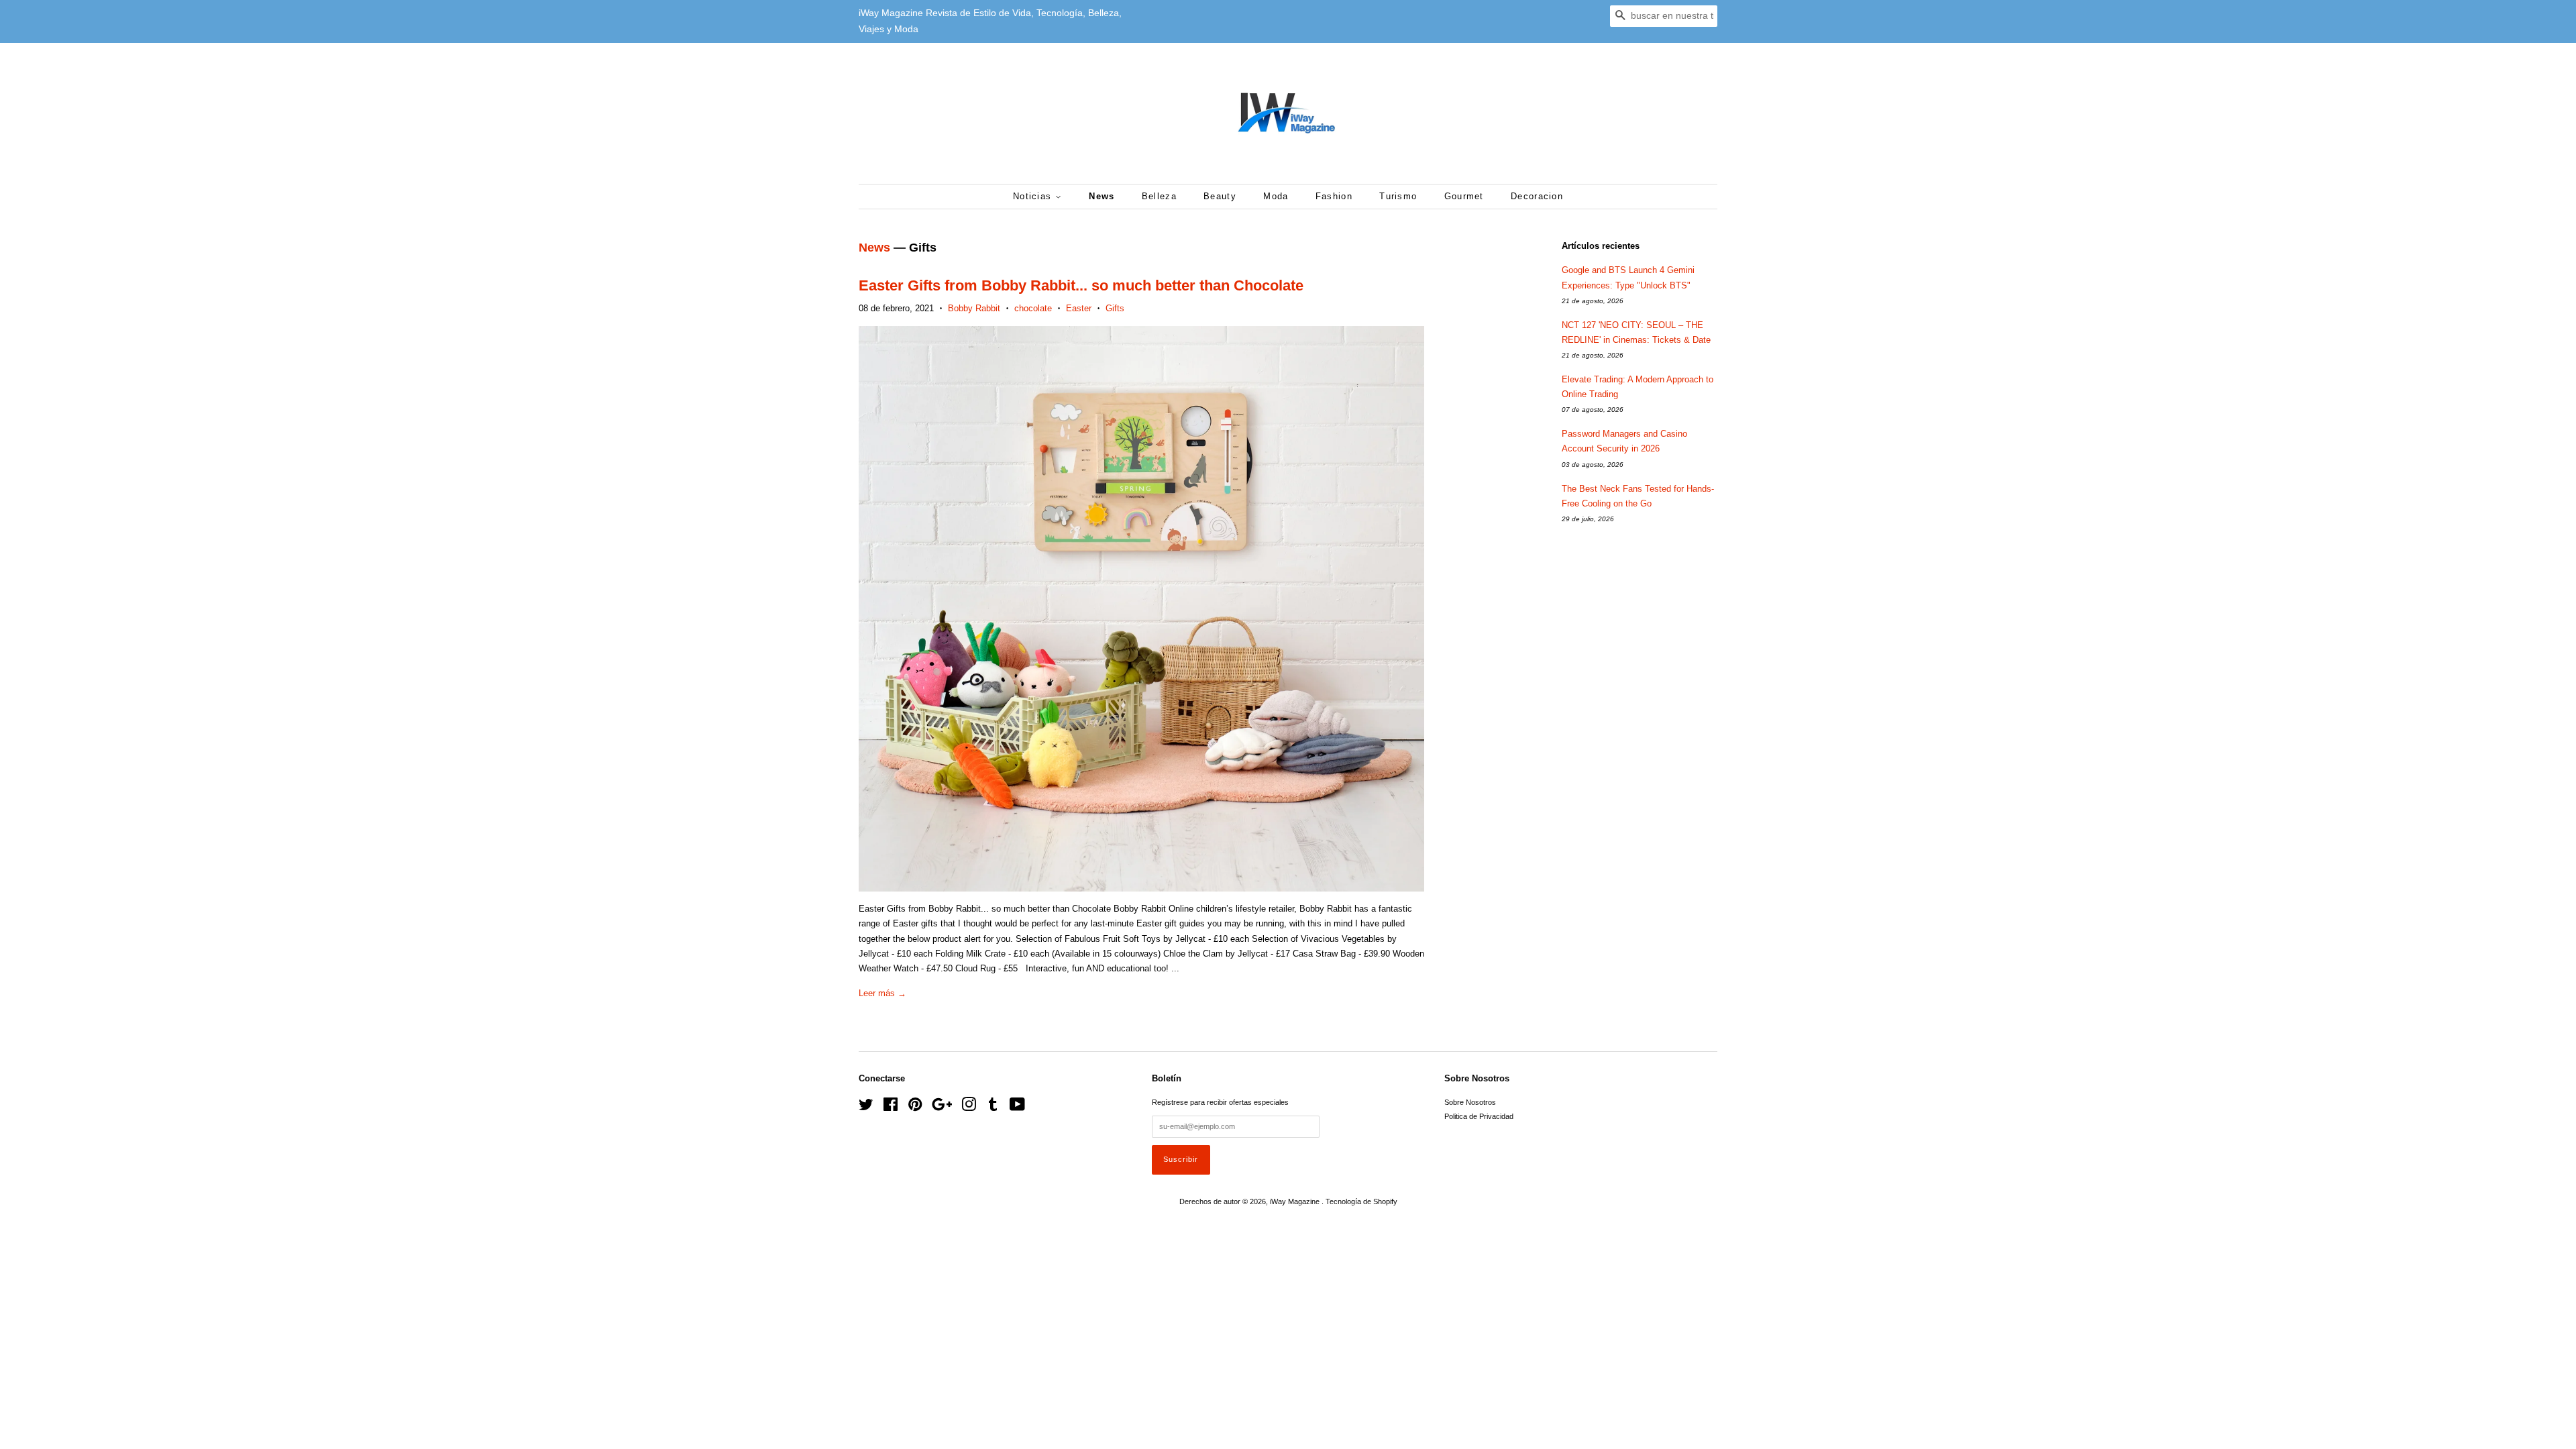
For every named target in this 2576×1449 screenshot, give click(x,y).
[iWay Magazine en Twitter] (866, 1108)
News (1102, 196)
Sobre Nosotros (1470, 1102)
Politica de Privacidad (1479, 1116)
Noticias (1034, 196)
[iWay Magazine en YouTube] (1017, 1108)
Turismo (1398, 196)
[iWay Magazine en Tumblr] (993, 1108)
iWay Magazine (1296, 1201)
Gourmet (1464, 196)
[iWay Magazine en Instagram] (969, 1108)
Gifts (1115, 308)
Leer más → (882, 993)
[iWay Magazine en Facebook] (891, 1108)
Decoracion (1537, 196)
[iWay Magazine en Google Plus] (942, 1108)
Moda (1276, 196)
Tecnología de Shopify (1361, 1201)
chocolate (1033, 308)
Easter (1079, 308)
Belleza (1159, 196)
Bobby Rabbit (974, 308)
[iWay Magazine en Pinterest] (915, 1108)
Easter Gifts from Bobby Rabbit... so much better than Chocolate (1081, 285)
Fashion (1334, 196)
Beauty (1220, 196)
